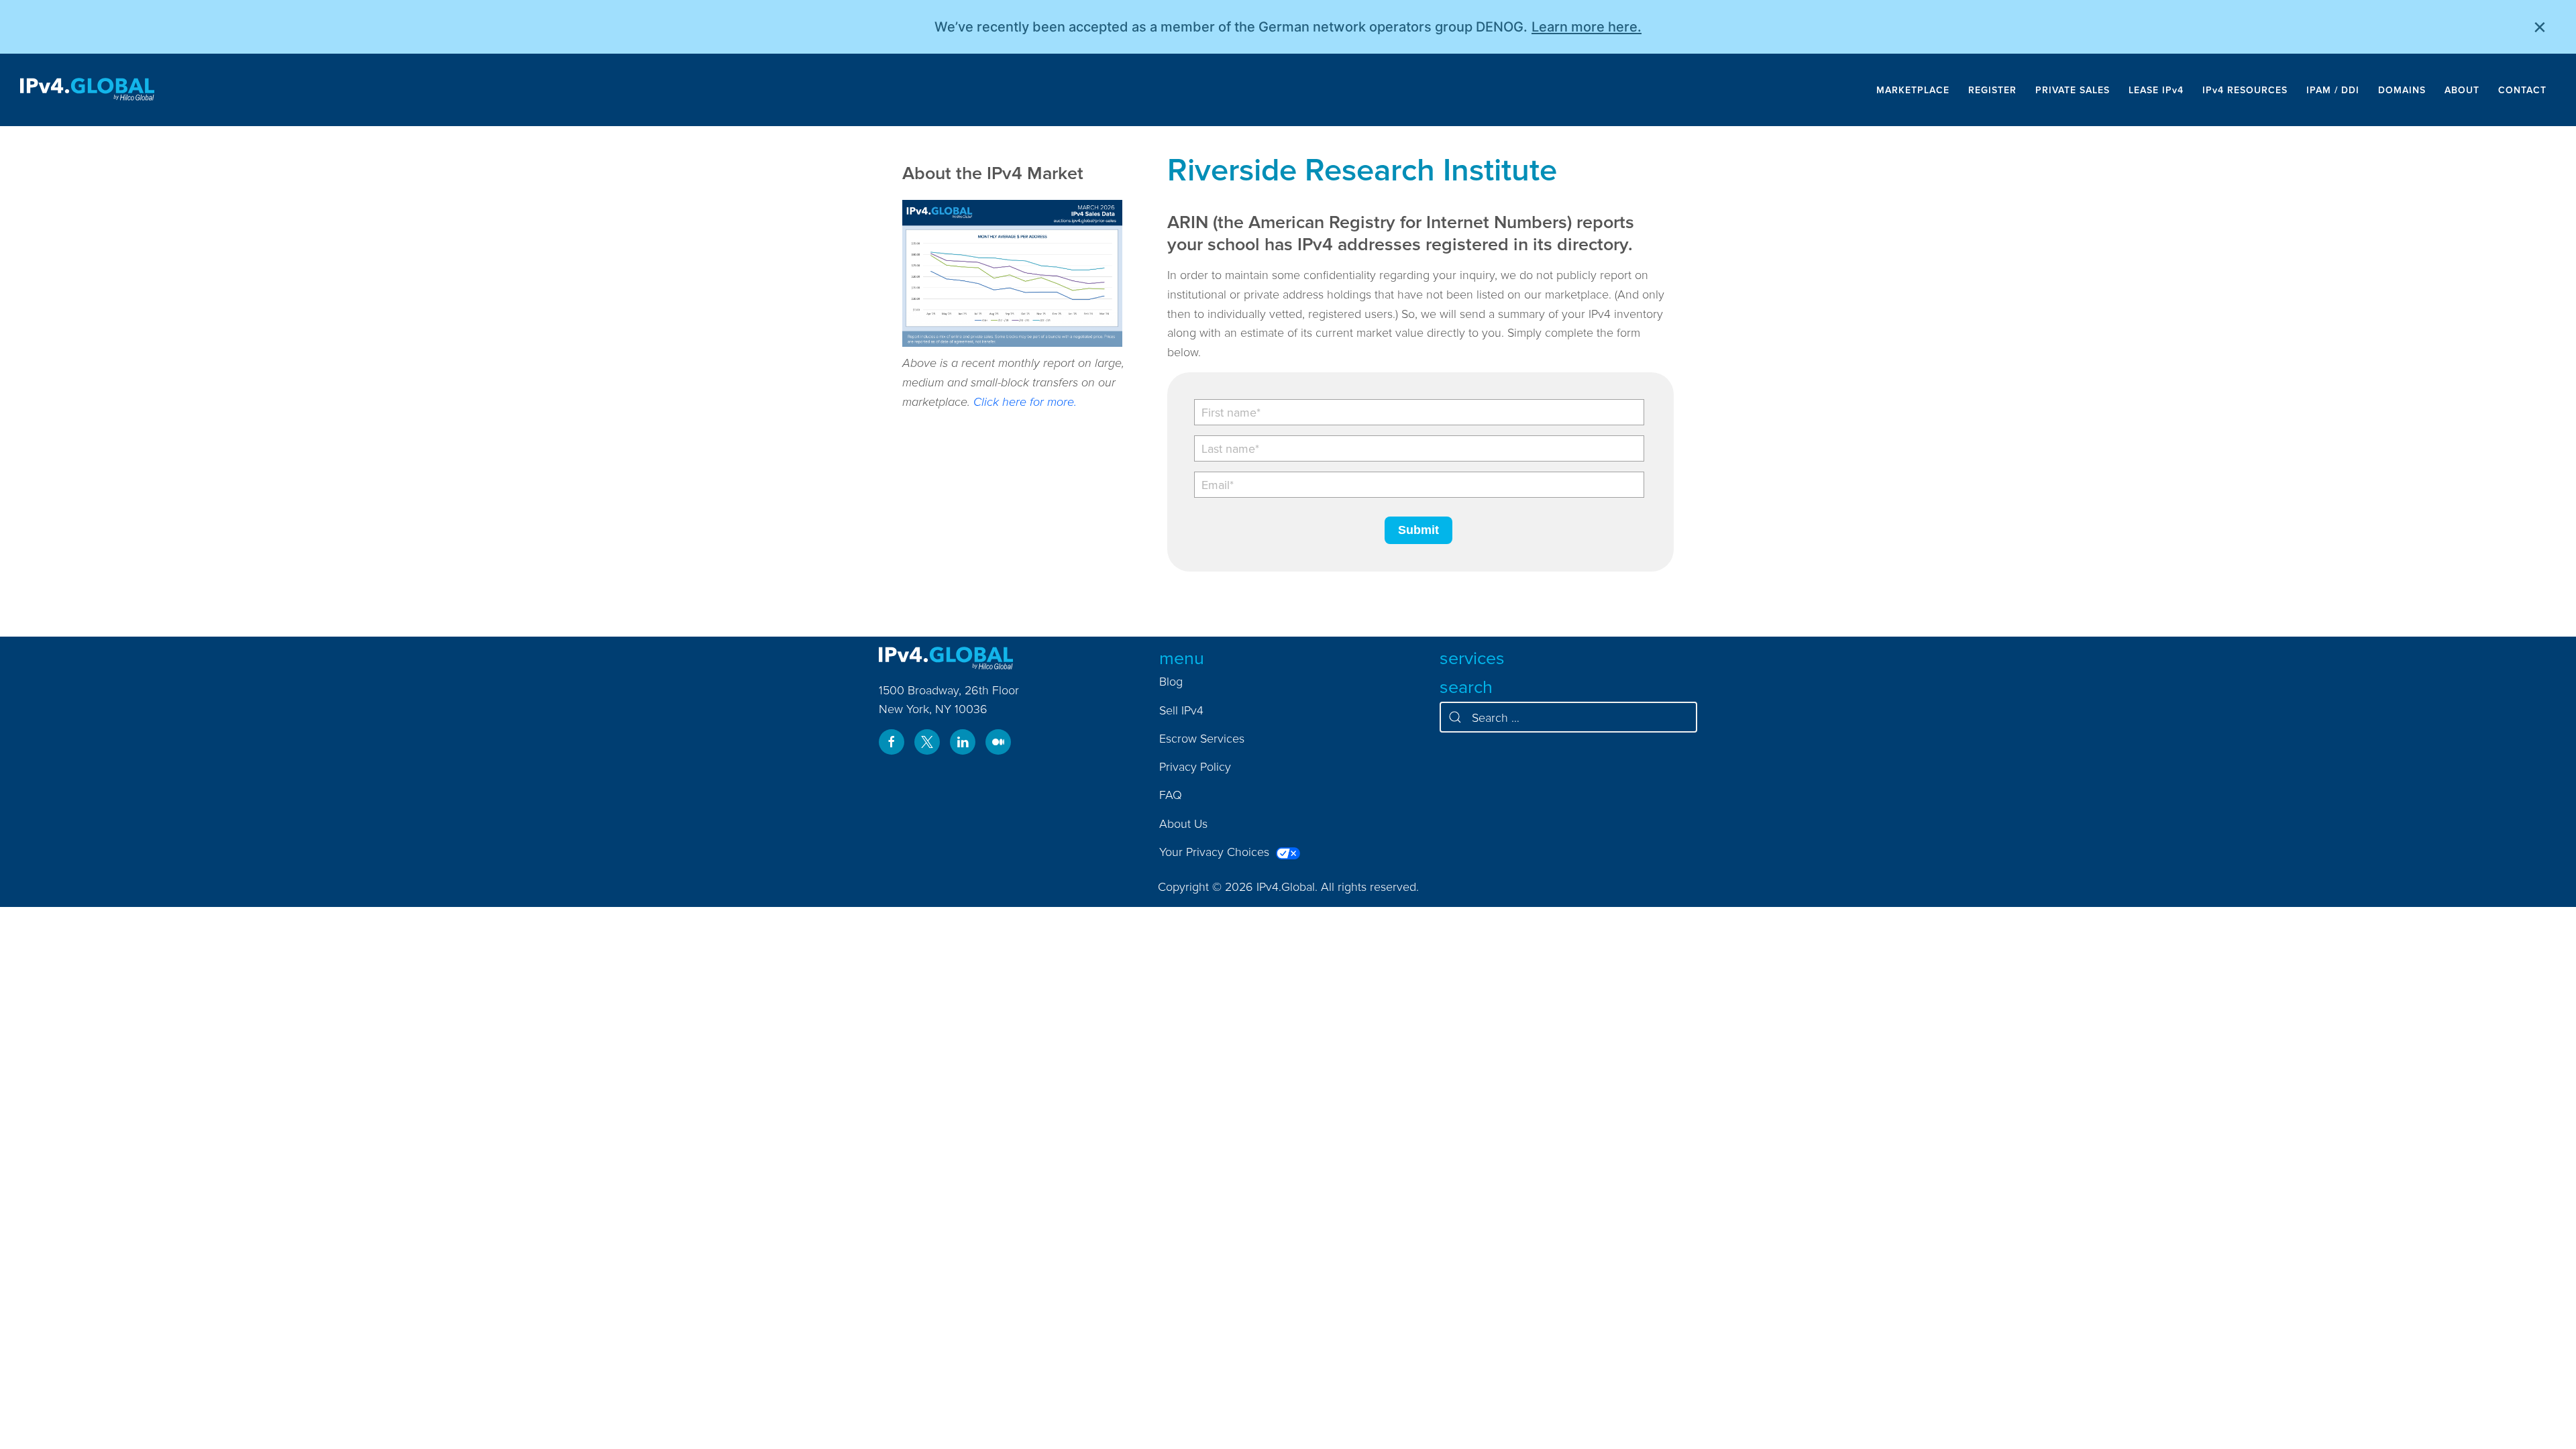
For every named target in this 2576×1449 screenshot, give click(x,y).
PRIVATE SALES (2073, 90)
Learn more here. (1587, 27)
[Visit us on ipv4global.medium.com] (998, 742)
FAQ (1171, 795)
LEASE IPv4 (2156, 90)
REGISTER (1992, 90)
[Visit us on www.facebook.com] (892, 742)
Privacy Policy (1195, 766)
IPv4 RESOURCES (2245, 90)
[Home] (87, 90)
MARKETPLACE (1913, 90)
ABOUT (2462, 90)
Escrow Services (1202, 738)
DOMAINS (2402, 90)
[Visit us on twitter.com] (927, 742)
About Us (1183, 823)
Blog (1171, 681)
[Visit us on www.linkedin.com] (963, 742)
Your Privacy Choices (1216, 852)
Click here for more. (1025, 401)
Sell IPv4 (1181, 710)
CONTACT (2522, 90)
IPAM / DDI (2333, 90)
